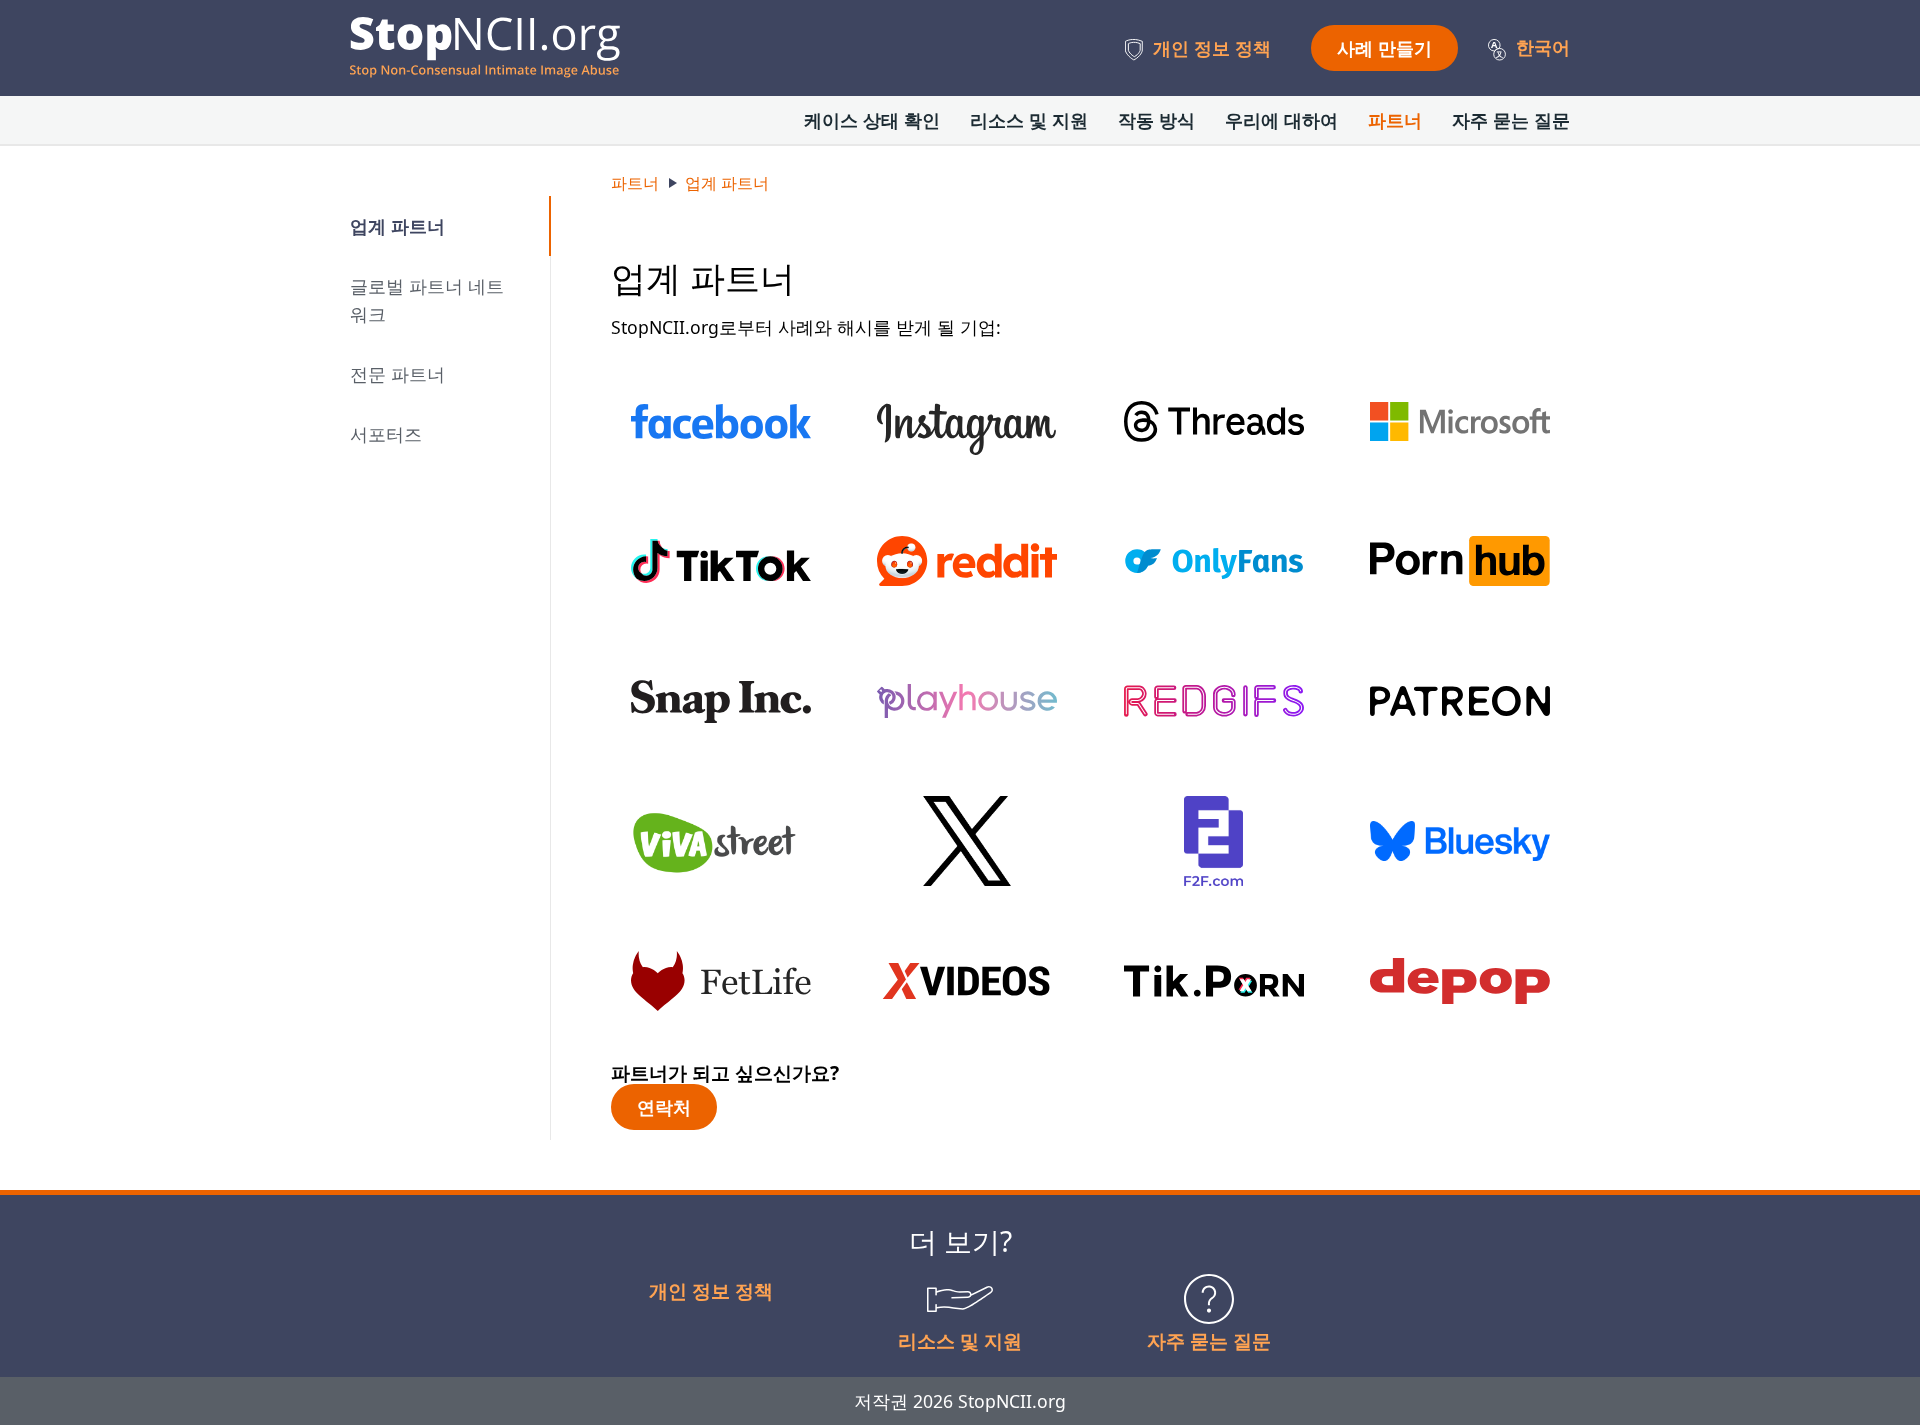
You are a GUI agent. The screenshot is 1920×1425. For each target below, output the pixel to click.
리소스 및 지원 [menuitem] (1029, 120)
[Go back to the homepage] (485, 47)
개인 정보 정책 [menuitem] (1212, 48)
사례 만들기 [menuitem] (1384, 48)
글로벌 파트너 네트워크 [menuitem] (427, 300)
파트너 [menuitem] (1395, 120)
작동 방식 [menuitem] (1156, 120)
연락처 (664, 1107)
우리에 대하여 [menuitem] (1281, 120)
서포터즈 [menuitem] (386, 434)
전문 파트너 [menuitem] (397, 374)
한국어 (1543, 47)
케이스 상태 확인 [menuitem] (872, 120)
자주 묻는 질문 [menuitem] (1511, 120)
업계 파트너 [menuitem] (397, 226)
